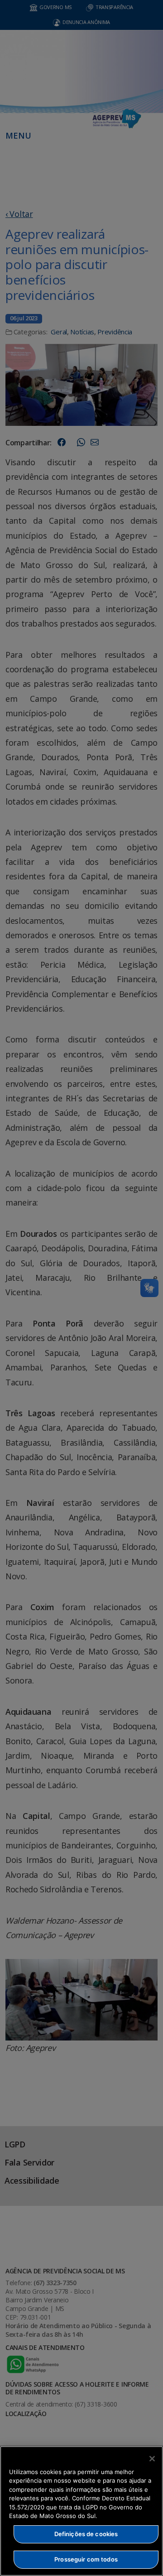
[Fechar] (152, 2459)
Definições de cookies (86, 2534)
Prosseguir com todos (86, 2559)
